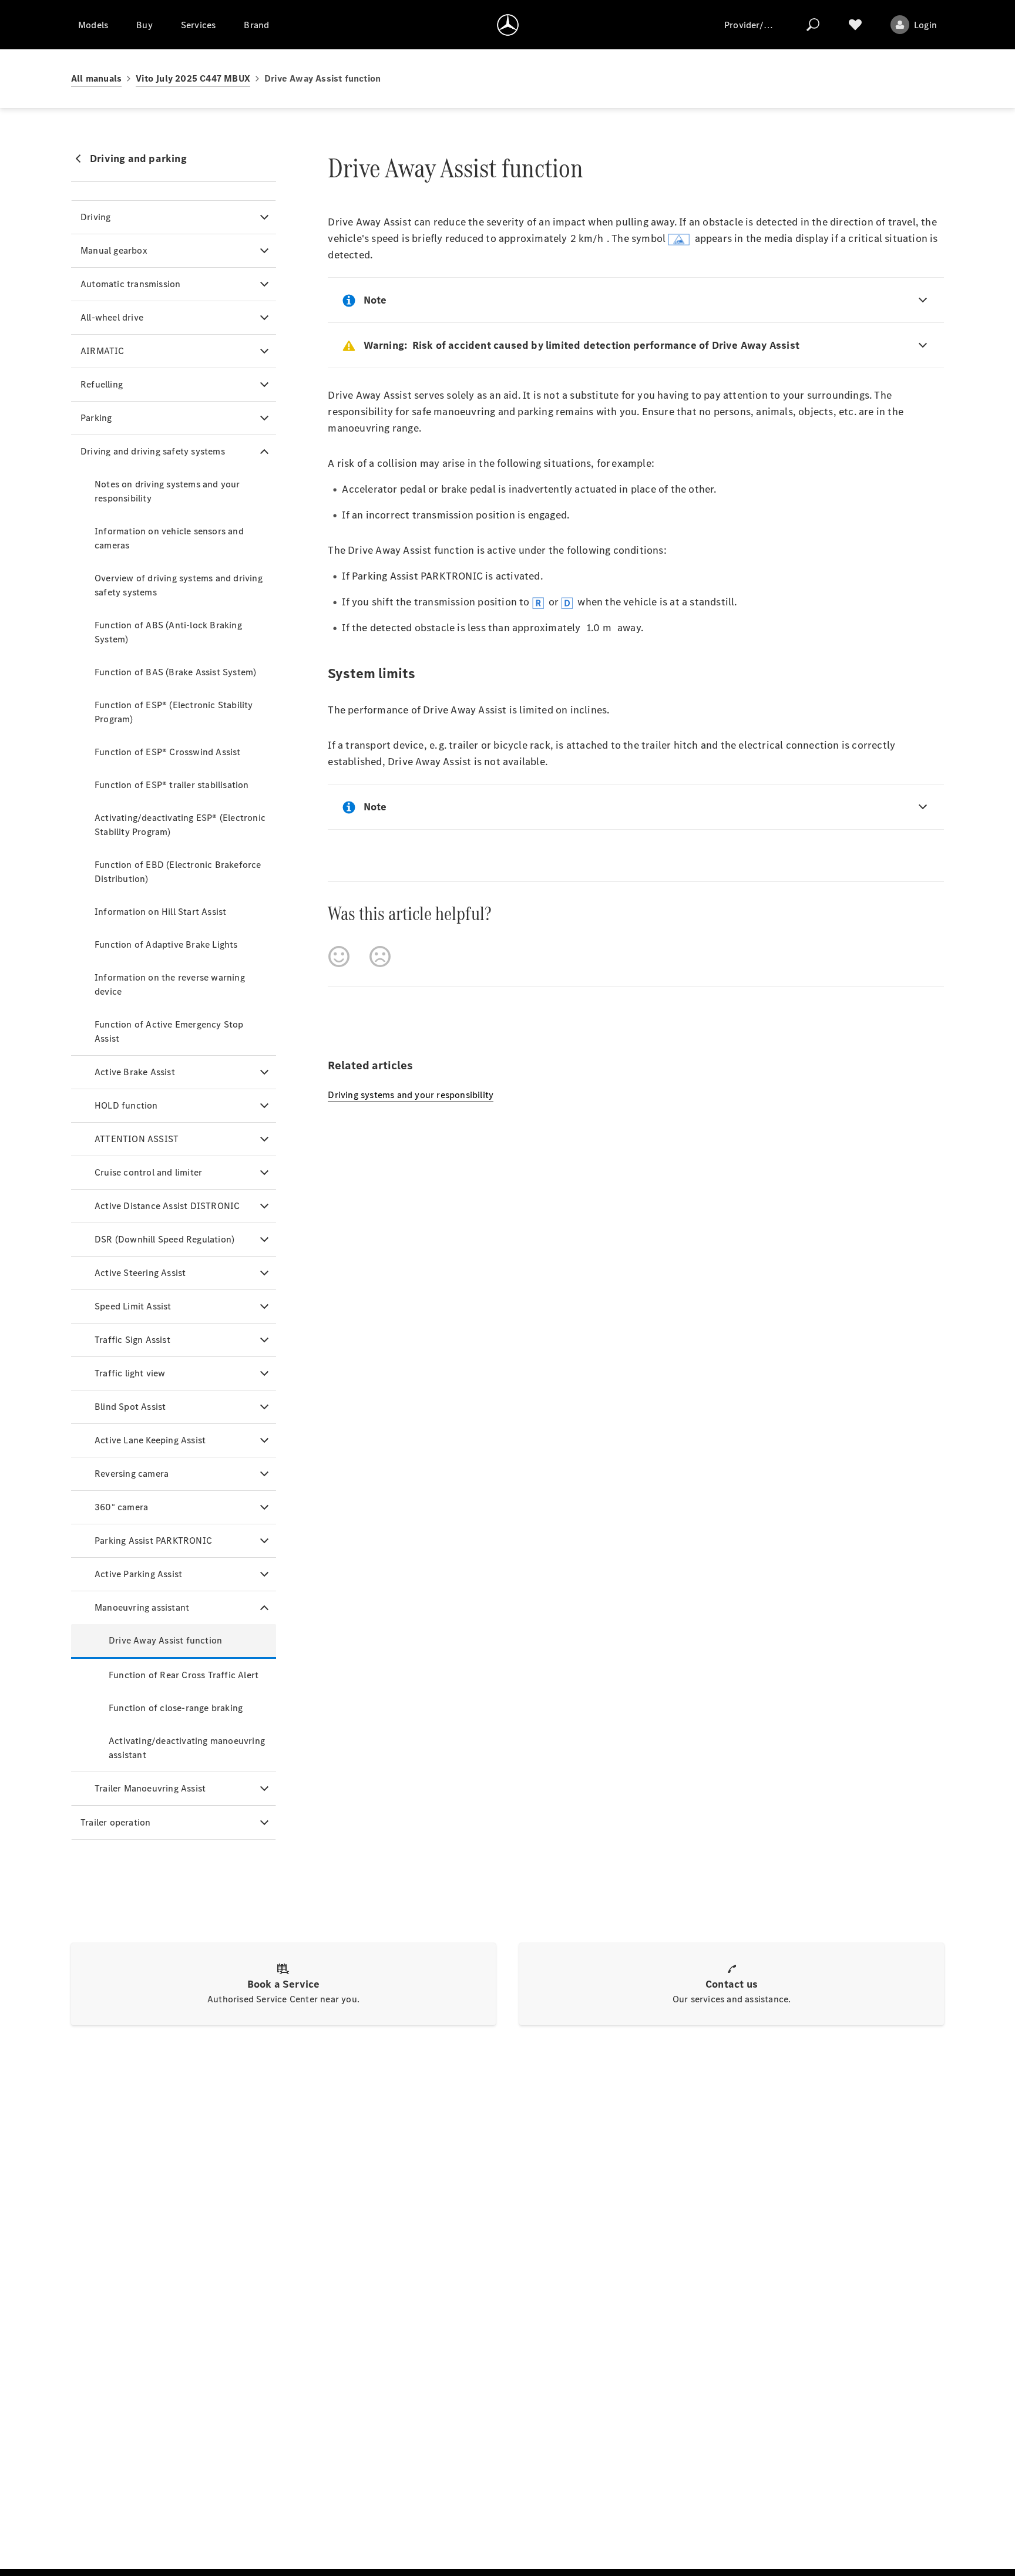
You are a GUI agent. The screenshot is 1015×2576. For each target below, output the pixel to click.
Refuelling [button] (102, 384)
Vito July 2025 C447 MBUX (193, 78)
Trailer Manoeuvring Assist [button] (150, 1788)
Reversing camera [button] (132, 1474)
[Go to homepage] (508, 25)
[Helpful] (339, 957)
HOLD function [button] (126, 1105)
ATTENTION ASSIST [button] (137, 1139)
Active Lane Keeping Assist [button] (150, 1440)
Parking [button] (96, 418)
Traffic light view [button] (130, 1373)
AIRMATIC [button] (102, 351)
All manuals (96, 78)
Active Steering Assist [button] (140, 1273)
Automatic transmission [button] (130, 284)
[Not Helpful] (380, 957)
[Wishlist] (855, 25)
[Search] (813, 25)
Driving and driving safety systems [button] (153, 451)
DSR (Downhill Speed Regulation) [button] (164, 1239)
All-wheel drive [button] (112, 317)
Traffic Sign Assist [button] (132, 1340)
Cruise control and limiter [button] (148, 1172)
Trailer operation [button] (115, 1822)
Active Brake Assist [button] (135, 1072)
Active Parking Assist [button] (138, 1574)
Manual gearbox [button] (114, 250)
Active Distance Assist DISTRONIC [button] (167, 1206)
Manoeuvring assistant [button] (142, 1607)
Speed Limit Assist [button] (133, 1306)
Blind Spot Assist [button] (130, 1407)
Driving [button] (95, 217)
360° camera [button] (121, 1507)
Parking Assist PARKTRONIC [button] (153, 1540)
